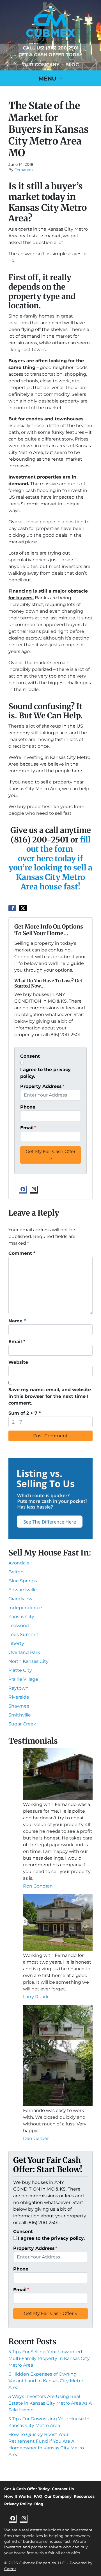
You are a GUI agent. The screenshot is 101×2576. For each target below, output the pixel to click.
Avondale (19, 1563)
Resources (84, 2496)
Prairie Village (23, 1679)
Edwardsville (23, 1590)
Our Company (41, 65)
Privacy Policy (18, 2504)
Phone (28, 1107)
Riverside (19, 1697)
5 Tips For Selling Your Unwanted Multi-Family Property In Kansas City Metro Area (49, 2358)
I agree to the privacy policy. (45, 1073)
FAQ (38, 2496)
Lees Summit (23, 1634)
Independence (25, 1608)
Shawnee (19, 1706)
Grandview (20, 1599)
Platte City (20, 1670)
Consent (30, 1056)
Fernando (24, 170)
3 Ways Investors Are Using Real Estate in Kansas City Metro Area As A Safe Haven (50, 2403)
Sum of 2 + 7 (25, 1413)
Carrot (10, 2569)
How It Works (18, 2496)
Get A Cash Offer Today (50, 55)
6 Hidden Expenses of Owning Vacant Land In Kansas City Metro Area (46, 2381)
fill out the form (58, 844)
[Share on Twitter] (23, 908)
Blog (72, 65)
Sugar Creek (22, 1724)
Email (28, 1128)
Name (17, 1321)
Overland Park (24, 1652)
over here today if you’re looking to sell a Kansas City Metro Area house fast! (50, 873)
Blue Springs (23, 1581)
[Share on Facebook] (12, 908)
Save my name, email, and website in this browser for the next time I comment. (50, 1396)
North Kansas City (28, 1661)
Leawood (19, 1626)
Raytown (19, 1688)
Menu (48, 79)
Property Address (42, 1086)
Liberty (16, 1643)
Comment (22, 1253)
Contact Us (63, 2489)
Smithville (20, 1715)
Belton (16, 1572)
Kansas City (21, 1617)
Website (18, 1362)
